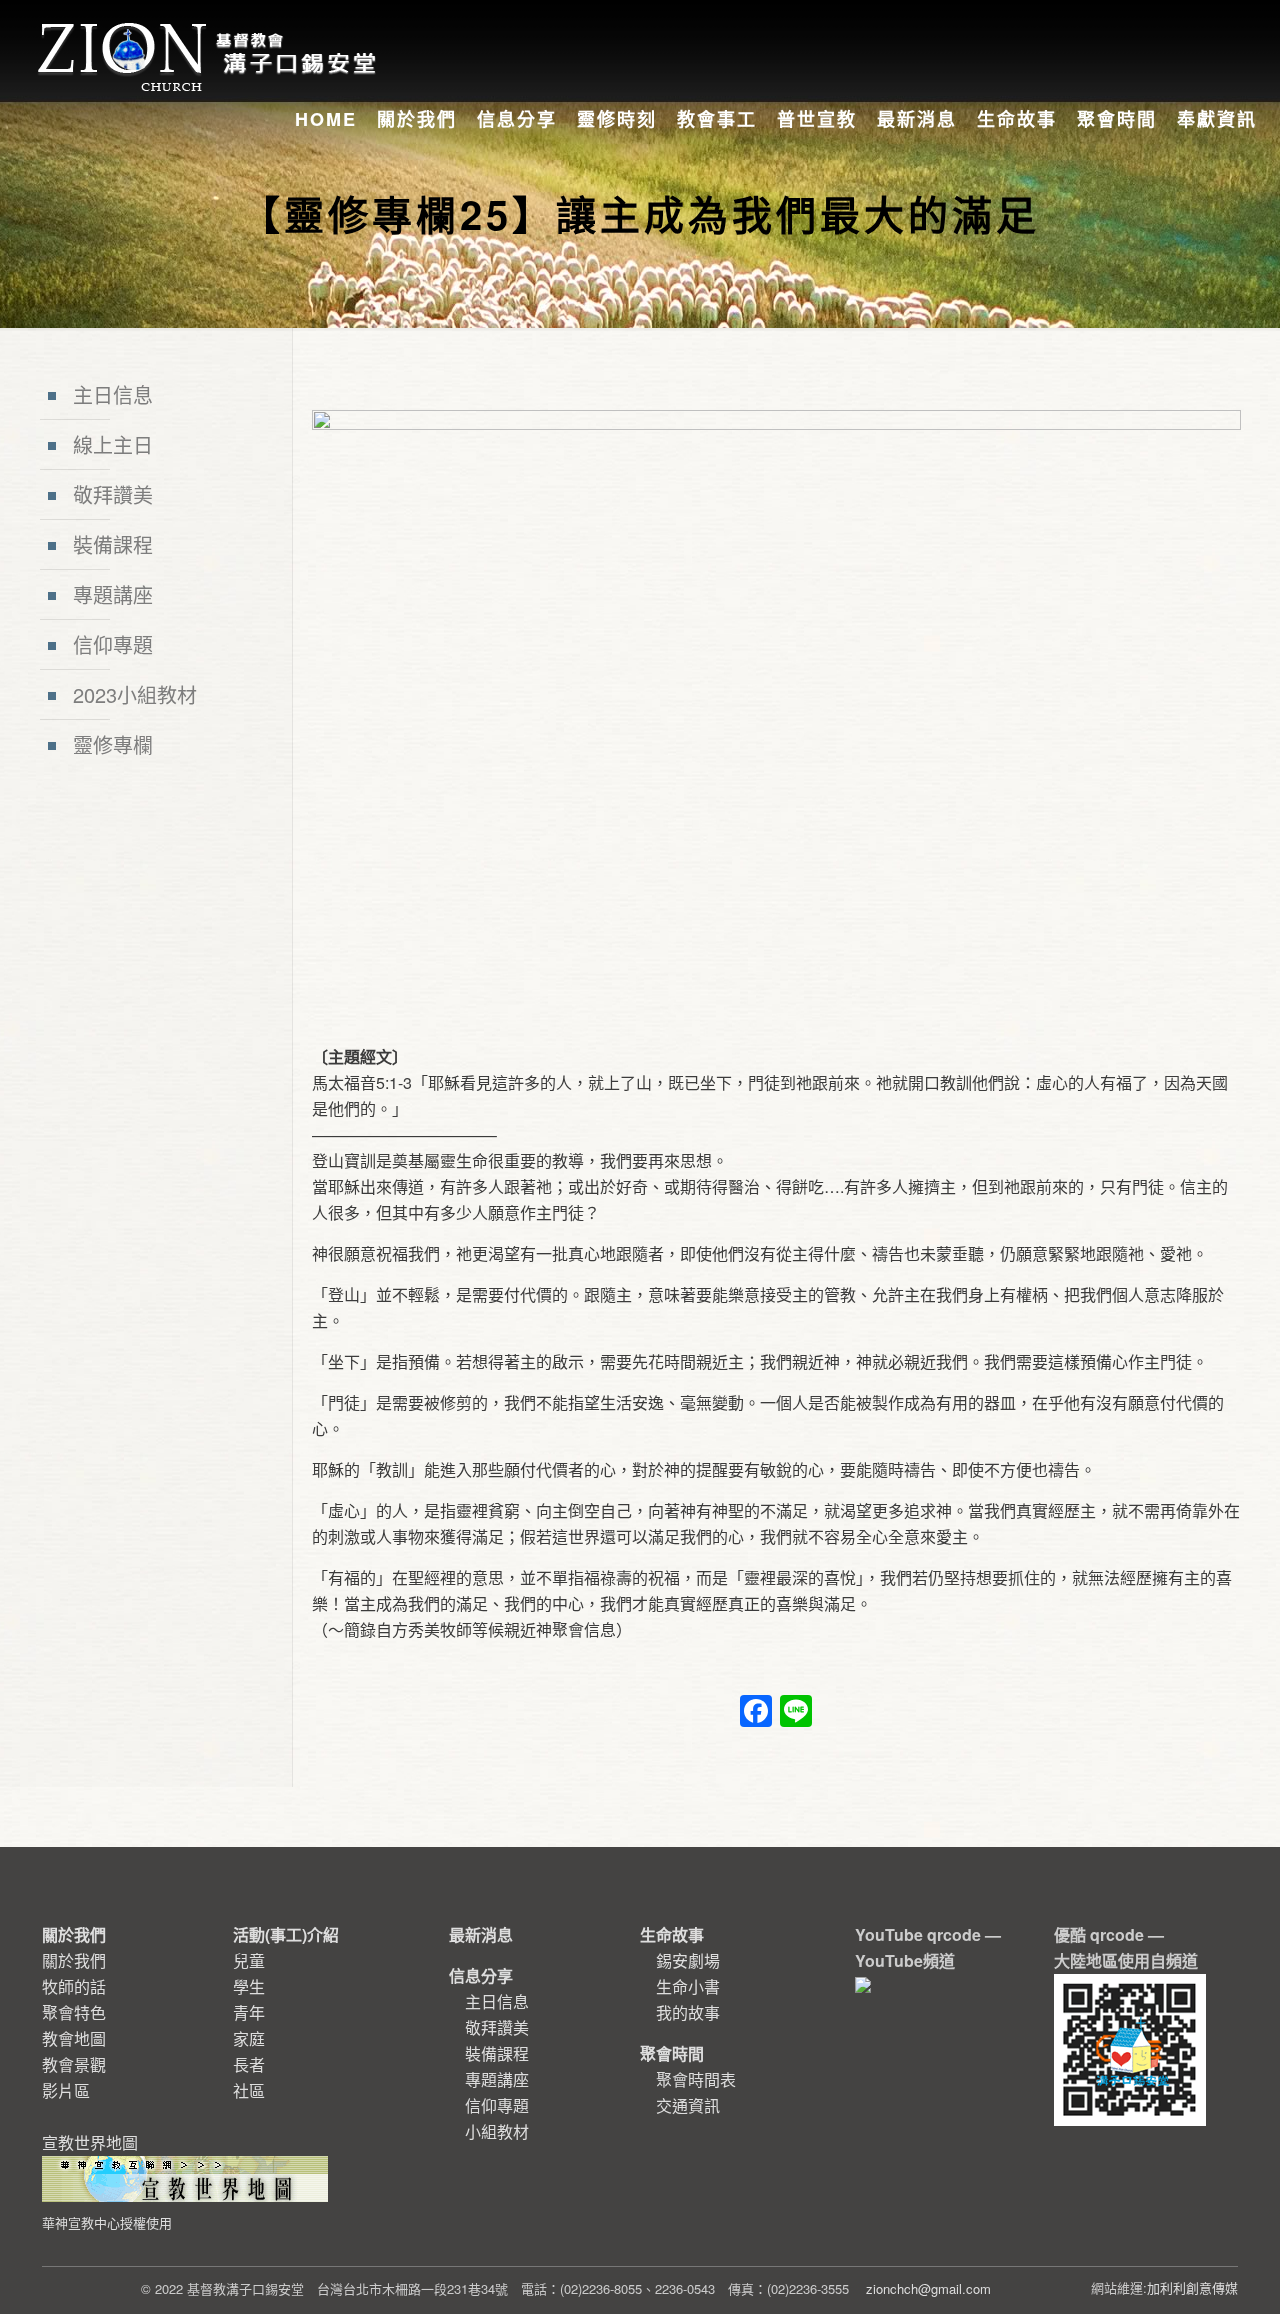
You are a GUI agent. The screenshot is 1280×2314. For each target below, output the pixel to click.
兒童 (249, 1960)
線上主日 (113, 444)
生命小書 (688, 1986)
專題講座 (113, 594)
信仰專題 (113, 644)
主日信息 (113, 394)
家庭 (249, 2038)
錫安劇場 (688, 1960)
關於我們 (74, 1960)
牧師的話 (74, 1986)
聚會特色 (74, 2012)
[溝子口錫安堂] (209, 34)
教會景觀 (74, 2064)
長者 (249, 2064)
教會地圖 (74, 2038)
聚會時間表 (696, 2079)
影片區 (66, 2090)
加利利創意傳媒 (1192, 2287)
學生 (249, 1986)
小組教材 (497, 2131)
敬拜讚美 (113, 494)
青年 (249, 2012)
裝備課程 (113, 544)
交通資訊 (688, 2105)
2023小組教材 (135, 694)
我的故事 (688, 2012)
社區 (249, 2090)
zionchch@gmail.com (928, 2288)
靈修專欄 (113, 744)
